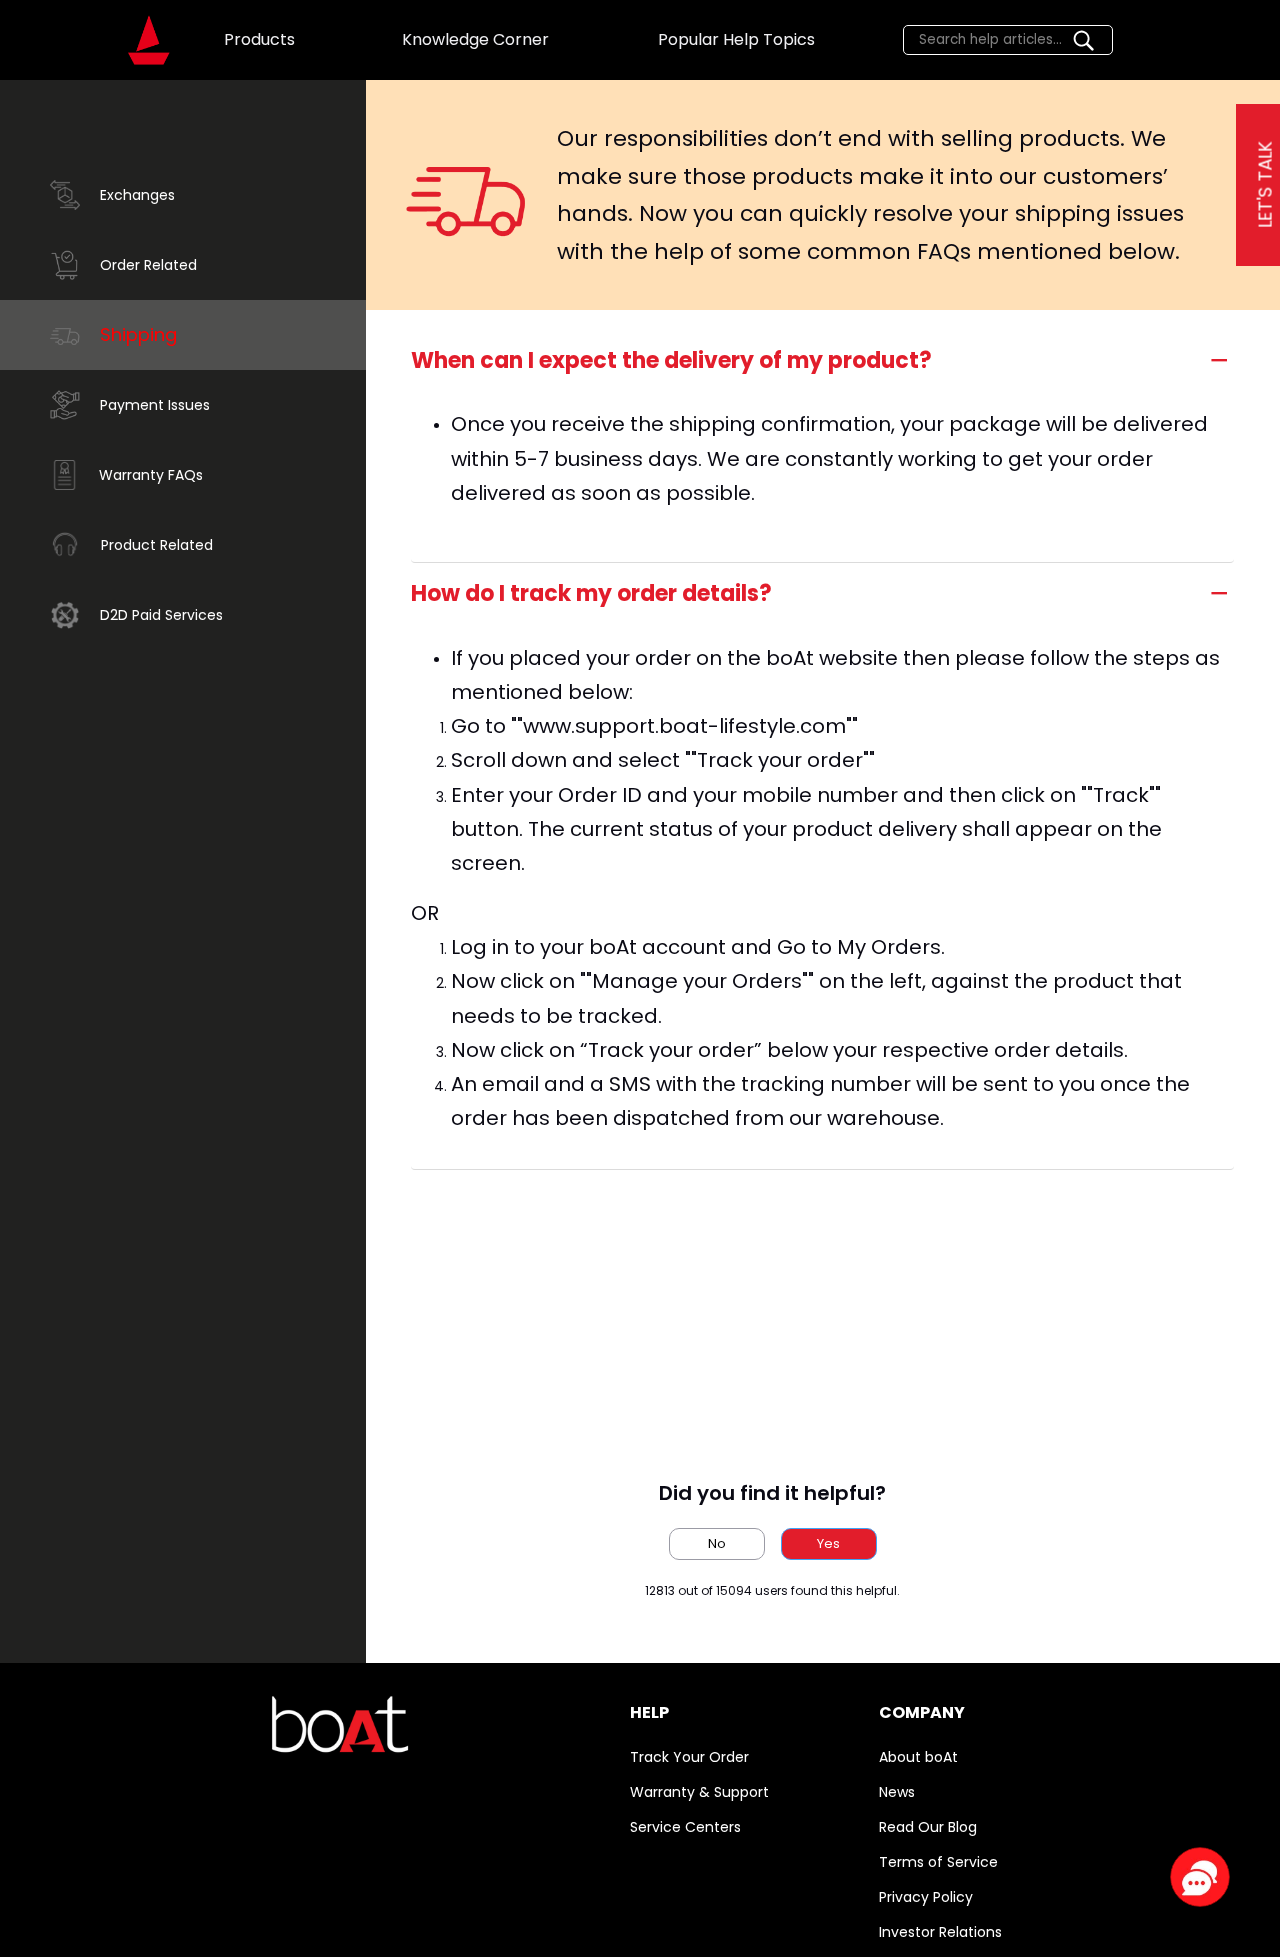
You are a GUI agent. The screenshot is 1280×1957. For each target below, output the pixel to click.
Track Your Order (689, 1757)
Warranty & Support (699, 1792)
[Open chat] (1200, 1877)
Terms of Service (938, 1862)
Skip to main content (90, 16)
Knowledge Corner (475, 39)
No (717, 1543)
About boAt (918, 1757)
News (897, 1792)
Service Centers (685, 1827)
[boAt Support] (149, 40)
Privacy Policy (926, 1897)
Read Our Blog (928, 1827)
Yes (828, 1543)
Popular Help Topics (736, 39)
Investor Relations (940, 1932)
